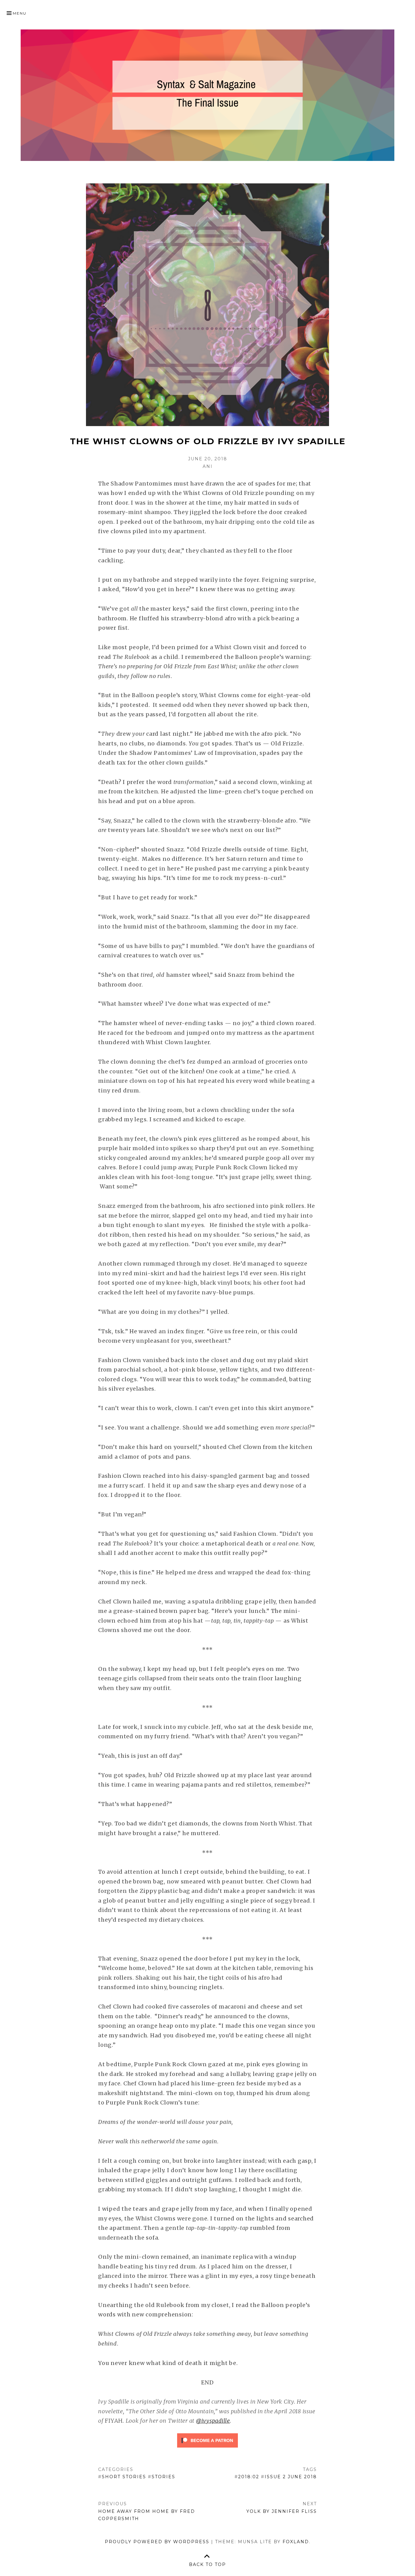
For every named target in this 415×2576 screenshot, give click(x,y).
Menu (20, 13)
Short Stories (124, 2477)
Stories (163, 2477)
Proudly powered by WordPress (157, 2542)
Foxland (296, 2542)
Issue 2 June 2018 (291, 2477)
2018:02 (249, 2477)
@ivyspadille (213, 2421)
